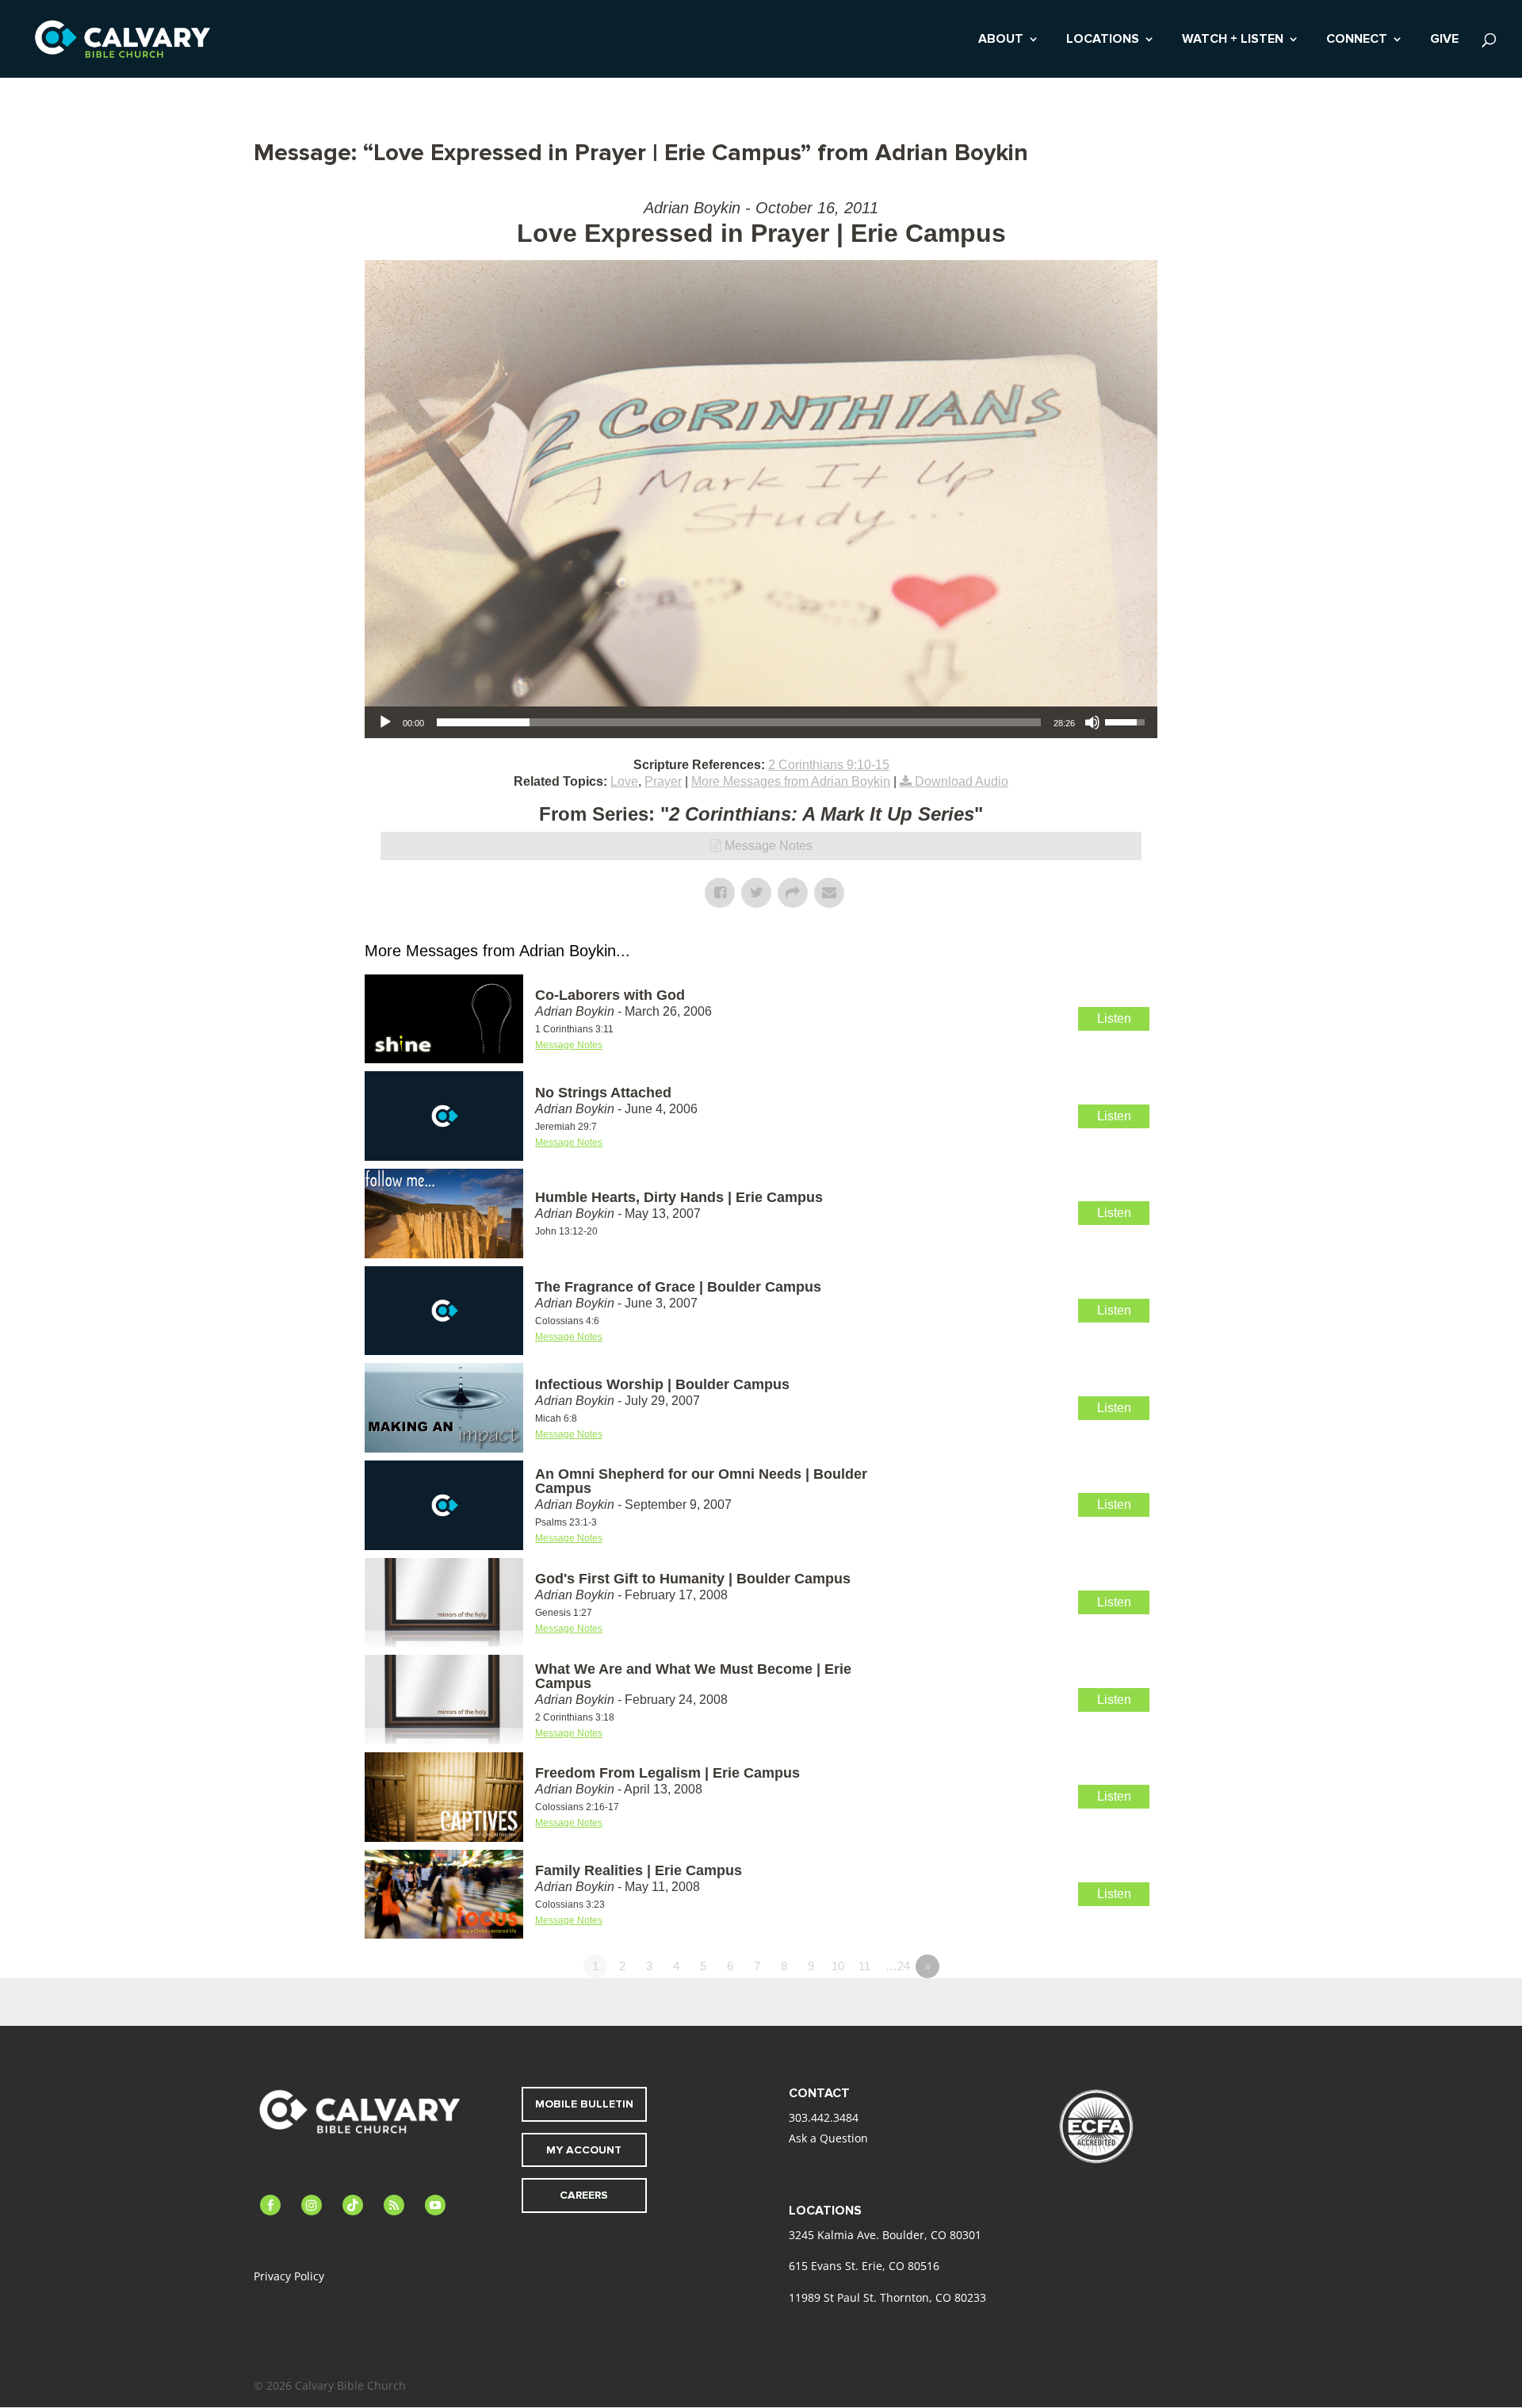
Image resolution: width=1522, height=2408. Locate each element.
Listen (1114, 1018)
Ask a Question (828, 2138)
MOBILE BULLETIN (584, 2104)
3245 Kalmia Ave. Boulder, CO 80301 (885, 2235)
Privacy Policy (289, 2276)
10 (838, 1966)
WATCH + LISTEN (1233, 40)
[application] (761, 722)
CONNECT (1357, 40)
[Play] (385, 722)
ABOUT (1001, 40)
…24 (898, 1966)
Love (624, 781)
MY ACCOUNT (584, 2150)
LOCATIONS (1103, 40)
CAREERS (584, 2195)
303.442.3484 (824, 2117)
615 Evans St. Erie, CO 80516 (864, 2266)
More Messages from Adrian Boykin (791, 781)
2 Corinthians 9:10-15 (829, 765)
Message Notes (769, 846)
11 (864, 1966)
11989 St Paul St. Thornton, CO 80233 (887, 2297)
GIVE (1444, 40)
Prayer (663, 781)
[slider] (739, 722)
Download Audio (962, 781)
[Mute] (1092, 722)
